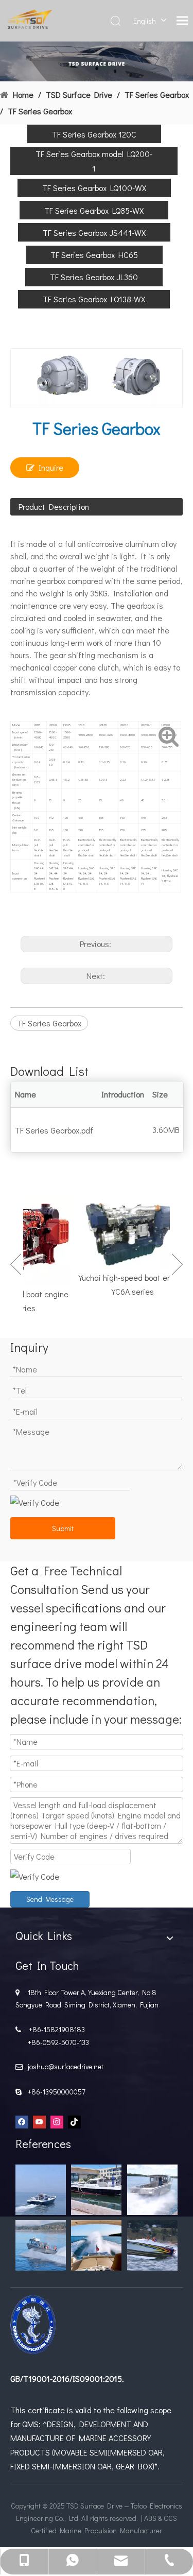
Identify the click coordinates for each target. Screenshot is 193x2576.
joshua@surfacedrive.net (64, 2066)
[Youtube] (39, 2122)
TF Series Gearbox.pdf (54, 1130)
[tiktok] (74, 2122)
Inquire (51, 467)
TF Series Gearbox (49, 1023)
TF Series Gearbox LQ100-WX (94, 188)
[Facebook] (22, 2122)
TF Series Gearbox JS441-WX (94, 233)
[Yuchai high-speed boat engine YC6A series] (127, 1230)
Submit (63, 1528)
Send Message (50, 1899)
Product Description (54, 506)
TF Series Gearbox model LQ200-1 (94, 161)
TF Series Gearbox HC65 (94, 255)
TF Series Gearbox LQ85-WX (94, 210)
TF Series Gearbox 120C (94, 134)
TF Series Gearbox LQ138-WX (94, 299)
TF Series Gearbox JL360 (94, 277)
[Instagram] (57, 2122)
